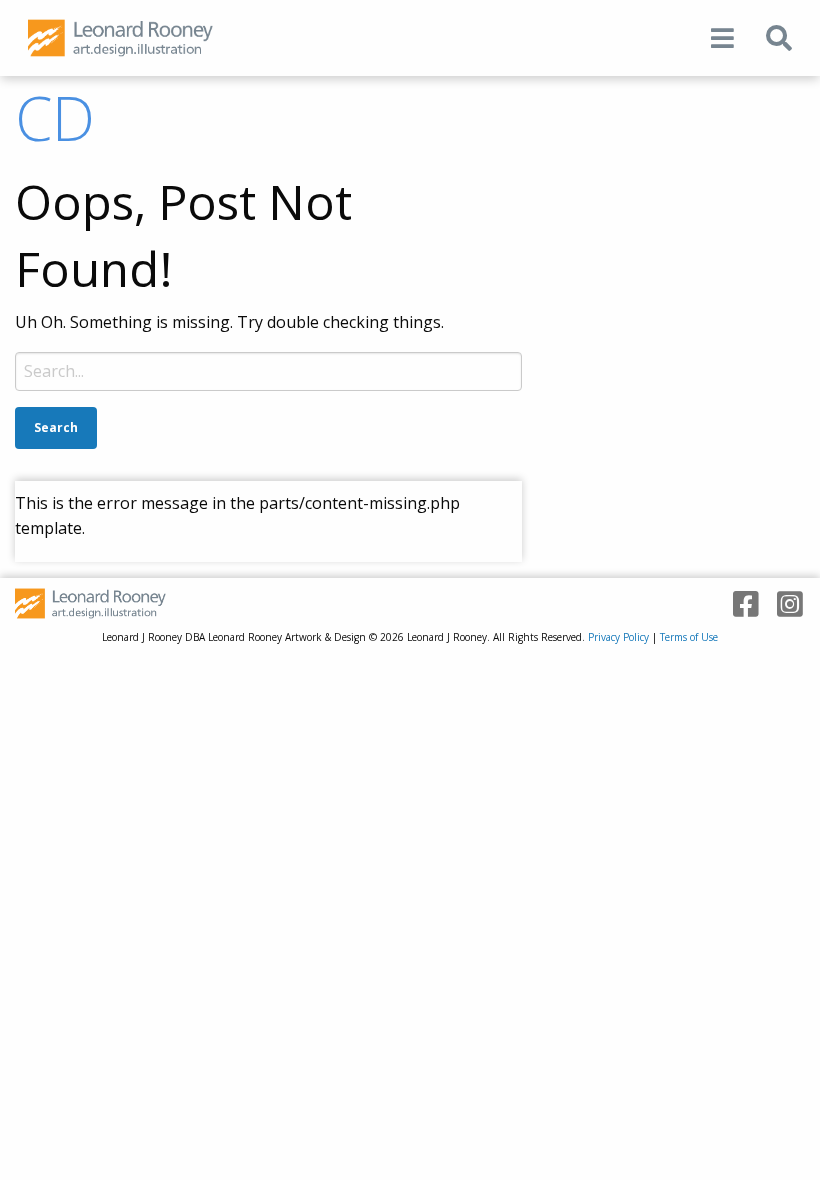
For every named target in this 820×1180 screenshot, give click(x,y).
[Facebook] (739, 604)
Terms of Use (689, 637)
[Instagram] (783, 604)
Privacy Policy (618, 637)
